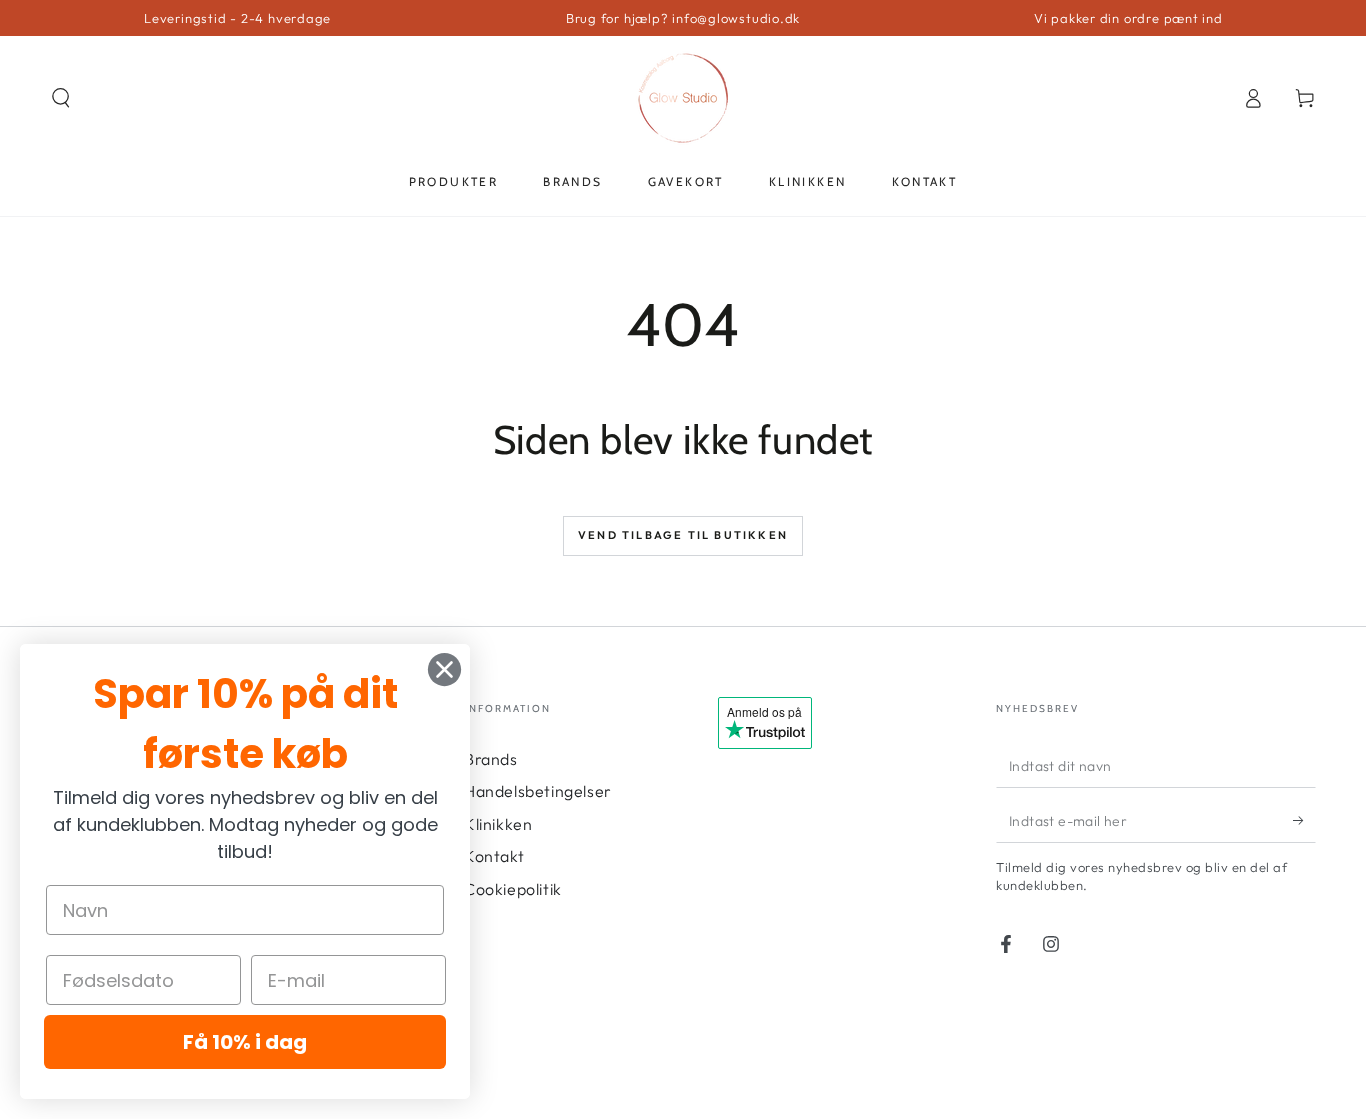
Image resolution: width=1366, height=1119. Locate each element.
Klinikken (498, 824)
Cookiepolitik (513, 889)
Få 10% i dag (245, 1042)
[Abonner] (1304, 820)
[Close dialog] (444, 669)
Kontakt (494, 856)
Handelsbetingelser (538, 791)
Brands (491, 759)
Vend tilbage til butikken (683, 535)
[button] (61, 98)
